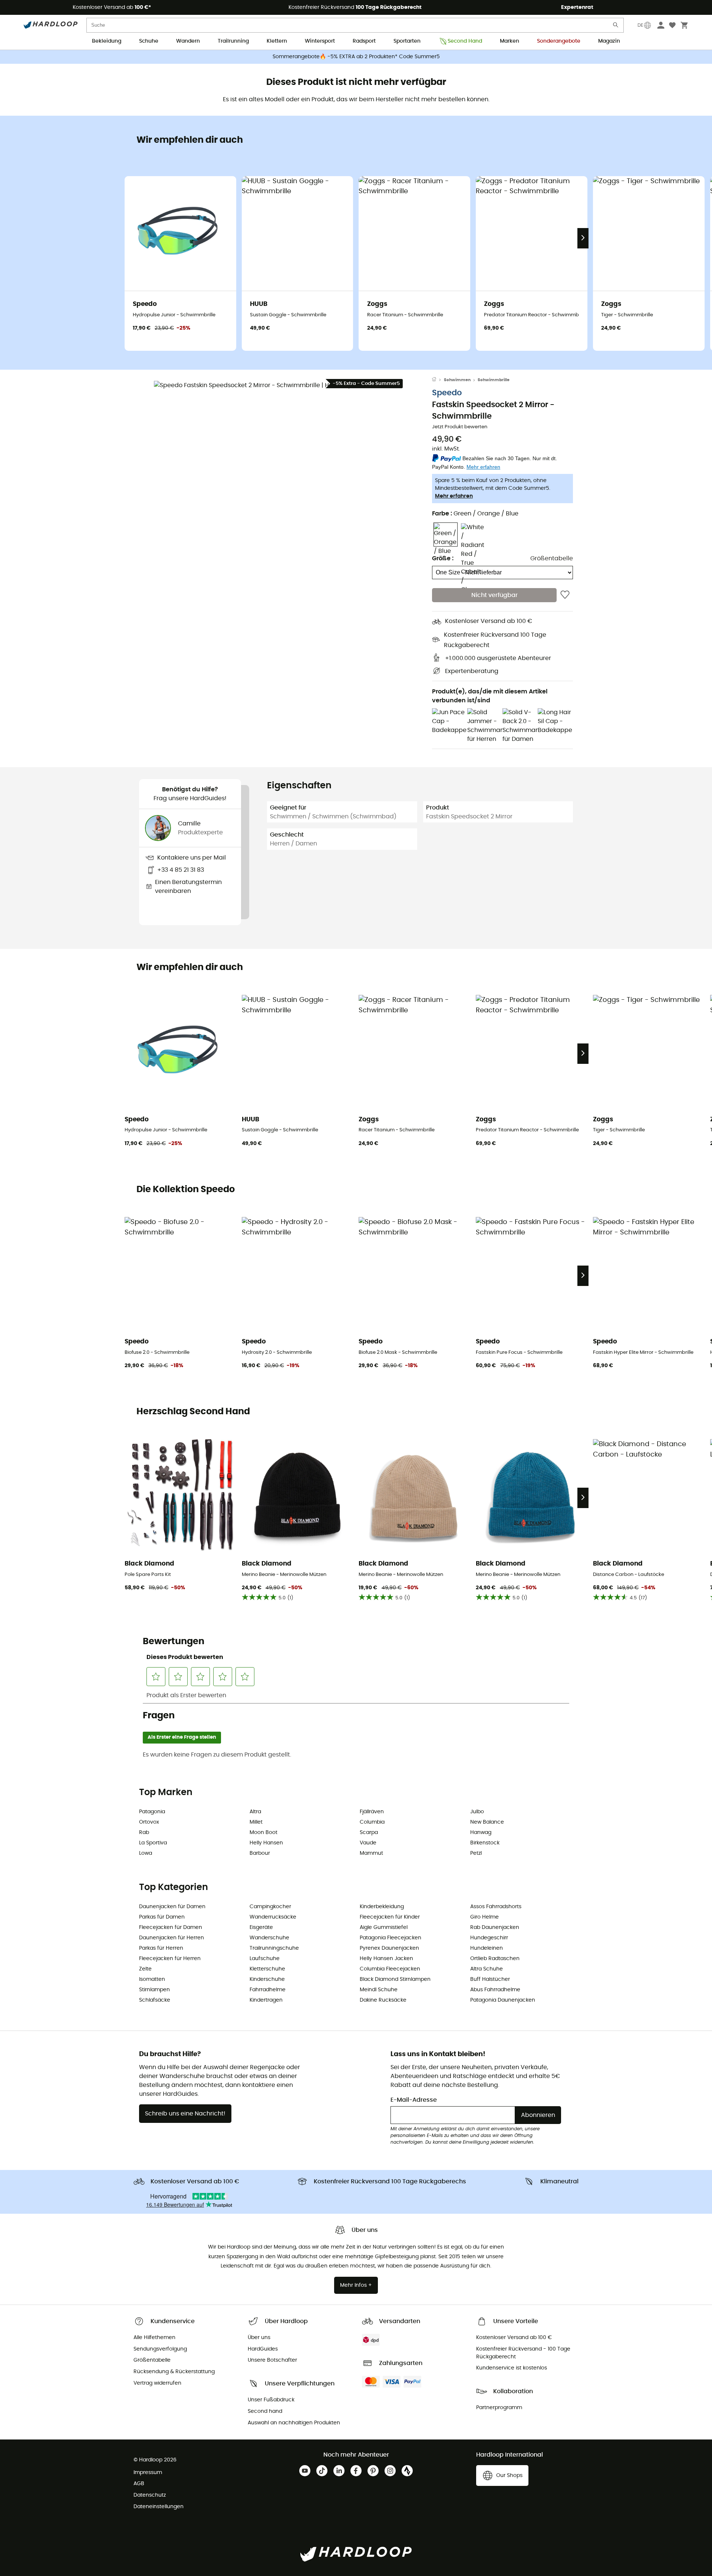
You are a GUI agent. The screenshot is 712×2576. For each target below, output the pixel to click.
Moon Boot (263, 1833)
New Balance (487, 1822)
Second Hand (465, 41)
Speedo (447, 393)
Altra (255, 1812)
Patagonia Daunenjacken (503, 2000)
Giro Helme (484, 1917)
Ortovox (149, 1822)
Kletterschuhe (267, 1969)
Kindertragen (266, 2000)
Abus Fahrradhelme (495, 1990)
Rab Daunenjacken (495, 1927)
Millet (256, 1822)
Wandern (188, 41)
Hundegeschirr (489, 1938)
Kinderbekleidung (382, 1907)
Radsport (364, 41)
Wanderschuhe (269, 1938)
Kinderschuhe (267, 1979)
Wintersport (320, 41)
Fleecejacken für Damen (171, 1927)
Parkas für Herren (161, 1948)
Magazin (609, 41)
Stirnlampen (154, 1990)
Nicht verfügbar (495, 595)
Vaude (368, 1843)
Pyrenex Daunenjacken (389, 1948)
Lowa (146, 1853)
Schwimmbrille (494, 380)
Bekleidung (107, 41)
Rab (144, 1833)
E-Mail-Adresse (414, 2100)
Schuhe (149, 41)
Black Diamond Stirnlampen (395, 1979)
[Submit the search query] (616, 27)
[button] (286, 512)
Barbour (260, 1853)
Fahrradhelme (268, 1990)
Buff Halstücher (490, 1979)
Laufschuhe (265, 1959)
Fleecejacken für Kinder (390, 1917)
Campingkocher (270, 1907)
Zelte (145, 1969)
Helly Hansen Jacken (386, 1959)
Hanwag (481, 1833)
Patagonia (152, 1812)
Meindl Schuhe (379, 1990)
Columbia (372, 1822)
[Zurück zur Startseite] (438, 380)
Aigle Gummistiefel (384, 1927)
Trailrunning (233, 41)
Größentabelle (552, 559)
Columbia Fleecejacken (390, 1969)
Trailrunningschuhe (274, 1948)
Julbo (477, 1812)
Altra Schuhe (487, 1969)
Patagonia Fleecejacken (390, 1938)
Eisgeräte (261, 1927)
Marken (510, 41)
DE (640, 25)
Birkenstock (485, 1843)
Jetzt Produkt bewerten (460, 427)
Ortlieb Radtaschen (495, 1959)
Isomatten (152, 1979)
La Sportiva (153, 1843)
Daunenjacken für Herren (172, 1938)
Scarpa (369, 1833)
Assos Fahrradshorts (496, 1907)
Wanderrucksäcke (273, 1917)
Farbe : (475, 514)
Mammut (371, 1853)
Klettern (277, 41)
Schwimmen (457, 380)
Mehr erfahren (454, 497)
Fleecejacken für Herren (170, 1959)
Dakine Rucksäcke (383, 2000)
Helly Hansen (266, 1843)
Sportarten (407, 41)
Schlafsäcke (155, 2000)
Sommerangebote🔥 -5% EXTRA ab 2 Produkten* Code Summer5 (356, 57)
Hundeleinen (487, 1948)
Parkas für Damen (162, 1917)
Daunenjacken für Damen (172, 1907)
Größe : (443, 559)
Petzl (476, 1853)
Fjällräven (372, 1812)
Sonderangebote (559, 41)
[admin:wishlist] (565, 595)
